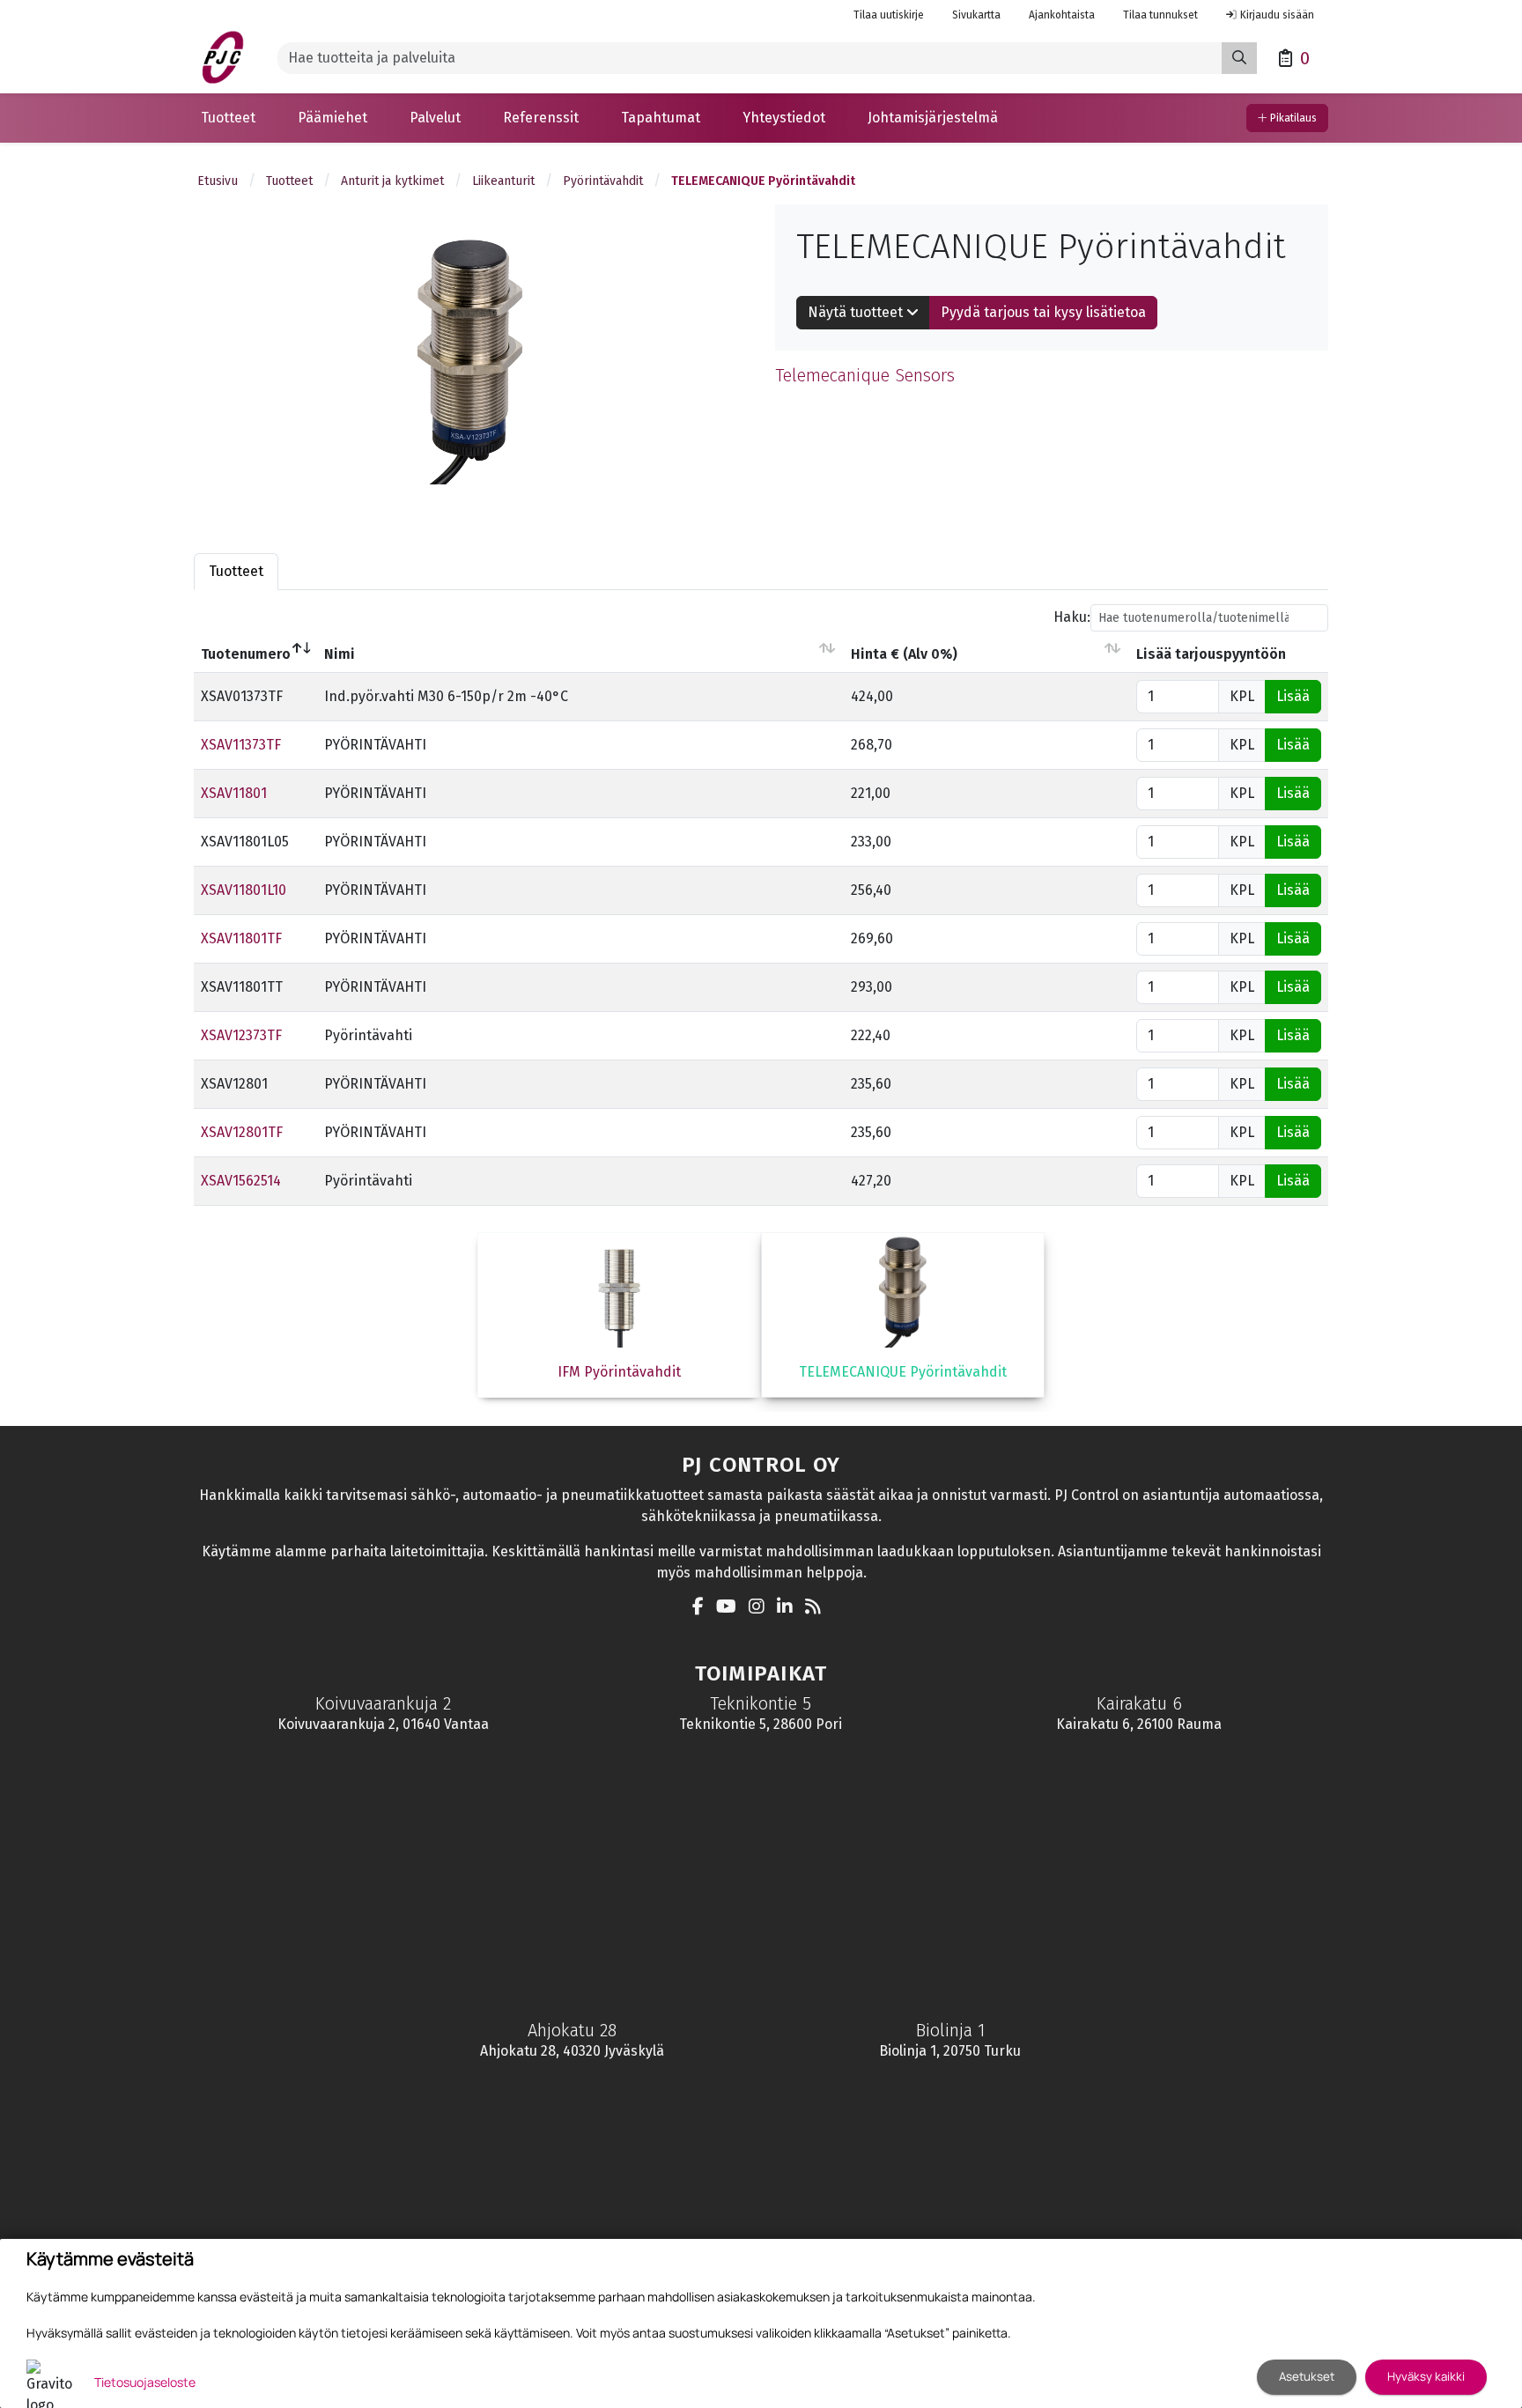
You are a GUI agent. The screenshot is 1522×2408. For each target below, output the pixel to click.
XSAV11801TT (242, 987)
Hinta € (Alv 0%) (904, 654)
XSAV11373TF (241, 745)
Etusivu (218, 181)
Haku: (1072, 617)
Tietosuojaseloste (145, 2382)
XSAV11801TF (241, 938)
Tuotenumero (246, 654)
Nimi (340, 654)
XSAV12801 (234, 1084)
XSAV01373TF (242, 696)
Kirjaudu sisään (1277, 15)
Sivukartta (976, 15)
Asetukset (1307, 2376)
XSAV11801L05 (245, 842)
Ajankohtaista (1062, 15)
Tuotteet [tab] (236, 571)
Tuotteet (289, 181)
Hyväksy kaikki (1426, 2376)
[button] (228, 118)
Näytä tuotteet (857, 312)
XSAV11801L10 (244, 890)
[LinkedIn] (789, 1608)
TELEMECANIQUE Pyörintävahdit (763, 181)
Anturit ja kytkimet (392, 181)
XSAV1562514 (241, 1181)
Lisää (1293, 696)
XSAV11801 (234, 793)
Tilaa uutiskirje (889, 15)
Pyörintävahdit (603, 181)
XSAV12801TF (242, 1132)
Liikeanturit (503, 181)
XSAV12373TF (241, 1035)
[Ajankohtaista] (817, 1608)
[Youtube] (731, 1608)
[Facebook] (702, 1608)
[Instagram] (761, 1608)
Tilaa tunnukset (1160, 15)
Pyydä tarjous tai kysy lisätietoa (1043, 312)
